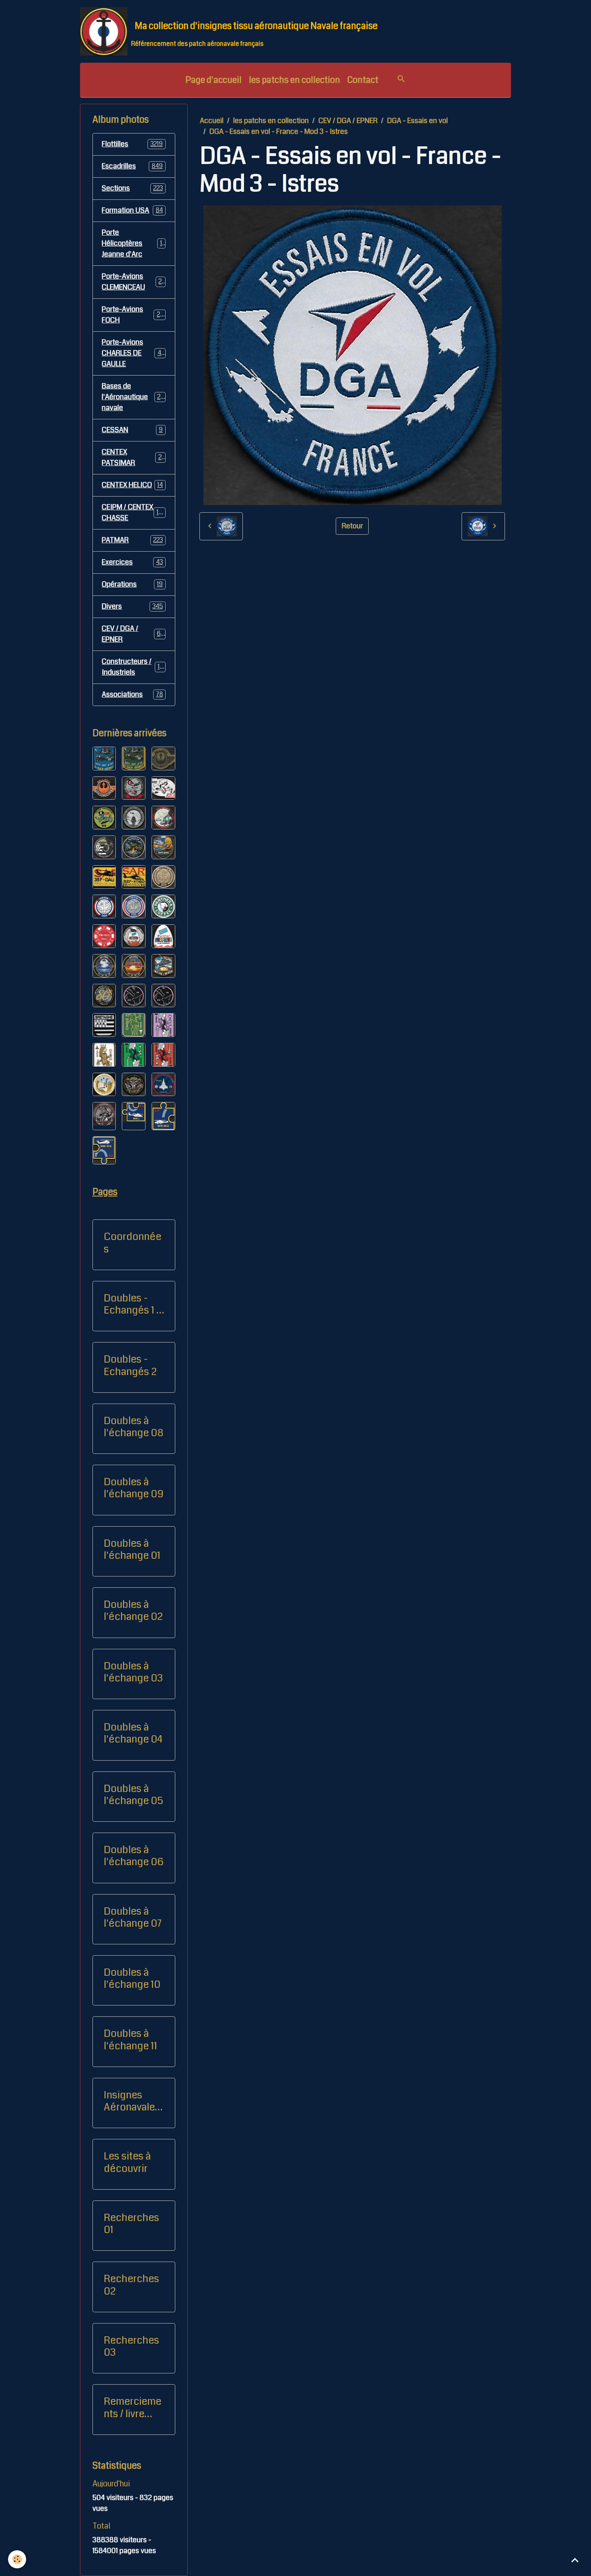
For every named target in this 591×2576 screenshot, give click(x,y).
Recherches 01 (131, 2224)
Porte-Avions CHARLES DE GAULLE (135, 353)
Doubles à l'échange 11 (130, 2040)
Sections (132, 188)
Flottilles (132, 144)
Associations (132, 694)
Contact (363, 80)
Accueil (212, 121)
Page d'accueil (213, 80)
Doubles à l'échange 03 (133, 1672)
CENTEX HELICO (132, 485)
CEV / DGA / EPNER (348, 121)
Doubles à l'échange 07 (133, 1917)
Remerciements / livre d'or (132, 2408)
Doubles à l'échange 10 (132, 1979)
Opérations (132, 584)
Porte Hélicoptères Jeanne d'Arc (133, 243)
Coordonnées (132, 1243)
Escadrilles (132, 166)
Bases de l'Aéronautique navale (135, 397)
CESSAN (132, 430)
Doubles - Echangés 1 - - (132, 1304)
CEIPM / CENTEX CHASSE (134, 512)
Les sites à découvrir (127, 2162)
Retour (352, 526)
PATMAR (132, 540)
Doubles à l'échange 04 (133, 1733)
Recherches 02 (131, 2285)
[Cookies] (17, 2559)
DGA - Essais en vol (418, 121)
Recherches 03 (131, 2346)
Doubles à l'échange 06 (134, 1856)
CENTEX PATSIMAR (132, 457)
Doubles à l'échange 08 (133, 1427)
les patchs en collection (294, 80)
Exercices (132, 562)
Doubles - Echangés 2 (130, 1365)
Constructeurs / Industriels (134, 667)
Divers (132, 606)
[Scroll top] (575, 2560)
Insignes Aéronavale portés (129, 2101)
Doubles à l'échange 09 (134, 1488)
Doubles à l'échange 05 (133, 1795)
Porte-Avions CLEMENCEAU (133, 282)
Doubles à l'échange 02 (133, 1611)
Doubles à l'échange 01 (132, 1550)
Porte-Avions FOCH (133, 315)
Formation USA (132, 210)
